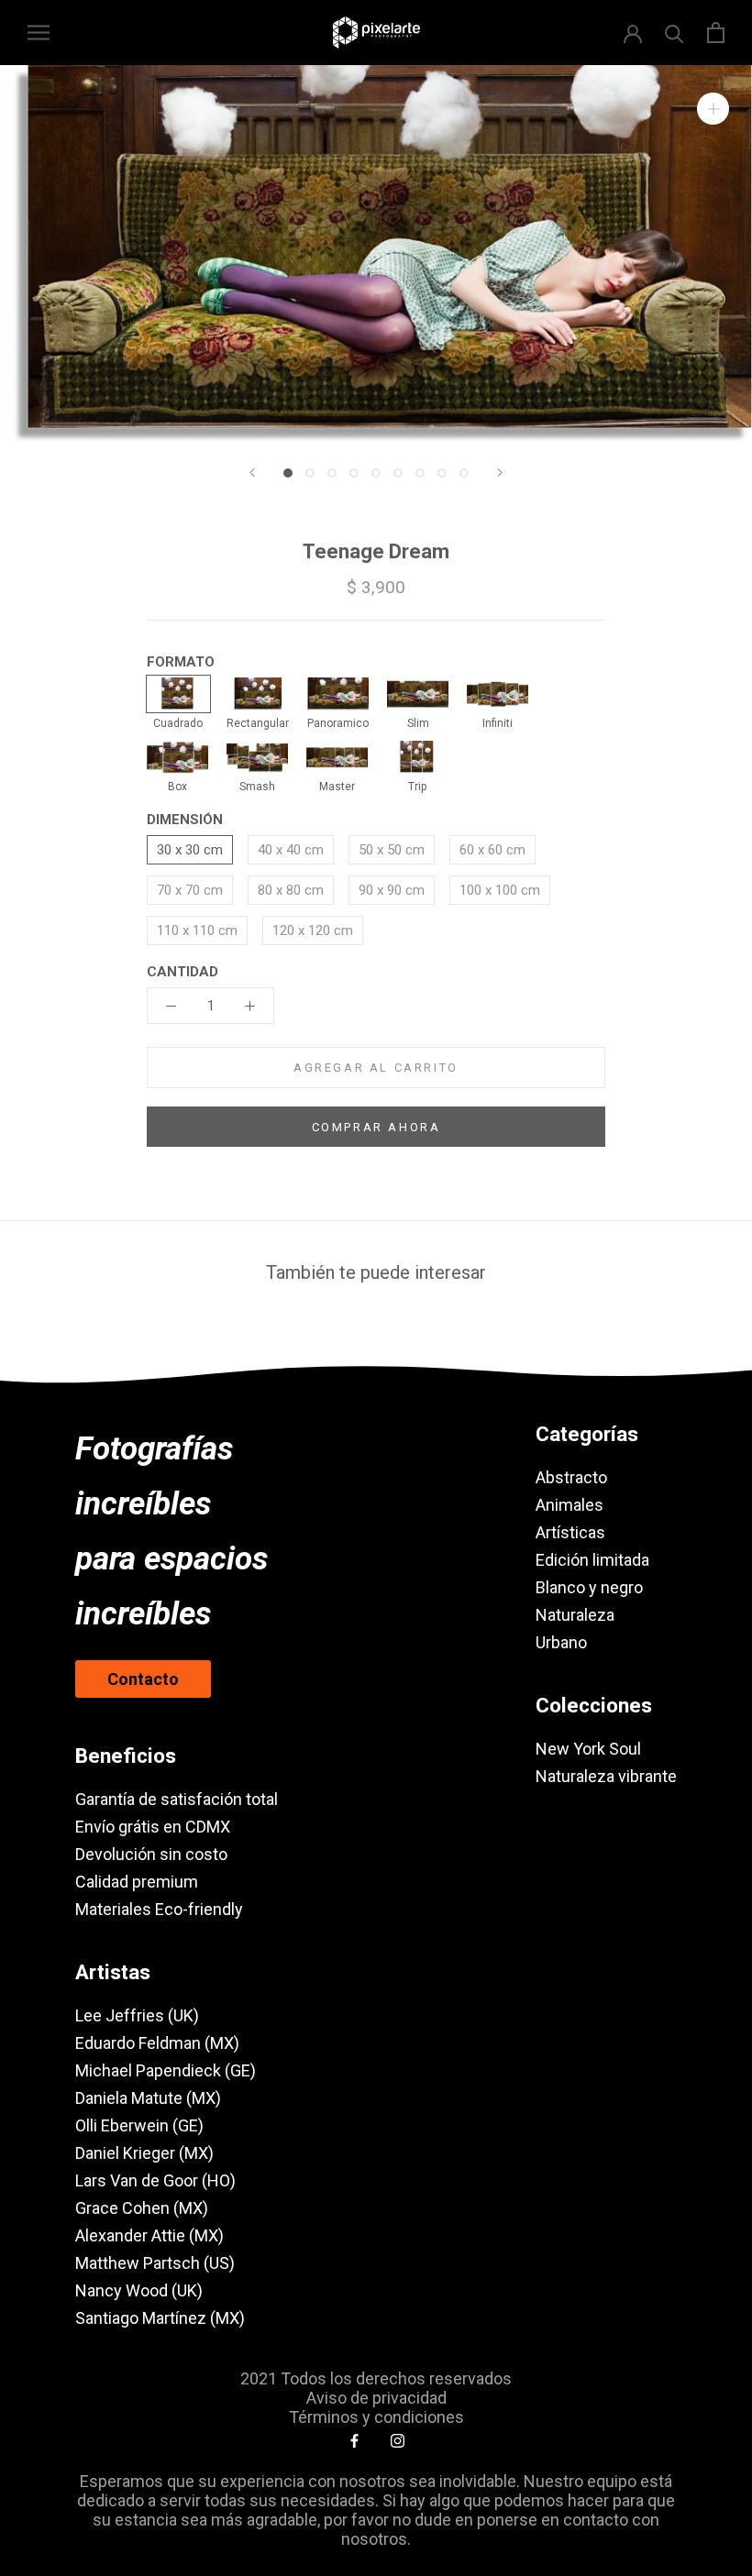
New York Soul (588, 1749)
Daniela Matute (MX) (148, 2098)
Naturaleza (575, 1615)
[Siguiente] (500, 473)
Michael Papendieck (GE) (166, 2070)
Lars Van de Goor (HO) (155, 2180)
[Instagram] (398, 2440)
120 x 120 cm (313, 930)
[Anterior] (252, 473)
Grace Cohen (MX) (142, 2208)
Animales (570, 1505)
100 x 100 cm (500, 890)
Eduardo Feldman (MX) (157, 2043)
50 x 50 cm (392, 850)
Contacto (143, 1679)
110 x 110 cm (197, 930)
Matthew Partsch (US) (155, 2263)
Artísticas (570, 1532)
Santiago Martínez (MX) (160, 2318)
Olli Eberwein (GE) (139, 2125)
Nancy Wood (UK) (139, 2290)
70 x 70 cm (190, 890)
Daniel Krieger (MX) (144, 2153)
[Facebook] (354, 2440)
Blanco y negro (589, 1587)
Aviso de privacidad (376, 2398)
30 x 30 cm (190, 850)
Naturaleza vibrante (606, 1776)
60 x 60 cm (492, 850)
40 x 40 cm (291, 850)
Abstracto (571, 1477)
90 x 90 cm (392, 890)
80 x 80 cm (291, 890)
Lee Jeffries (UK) (137, 2015)
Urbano (561, 1642)
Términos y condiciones (376, 2417)
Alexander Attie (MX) (149, 2235)
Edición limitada (592, 1560)
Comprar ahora (376, 1127)
